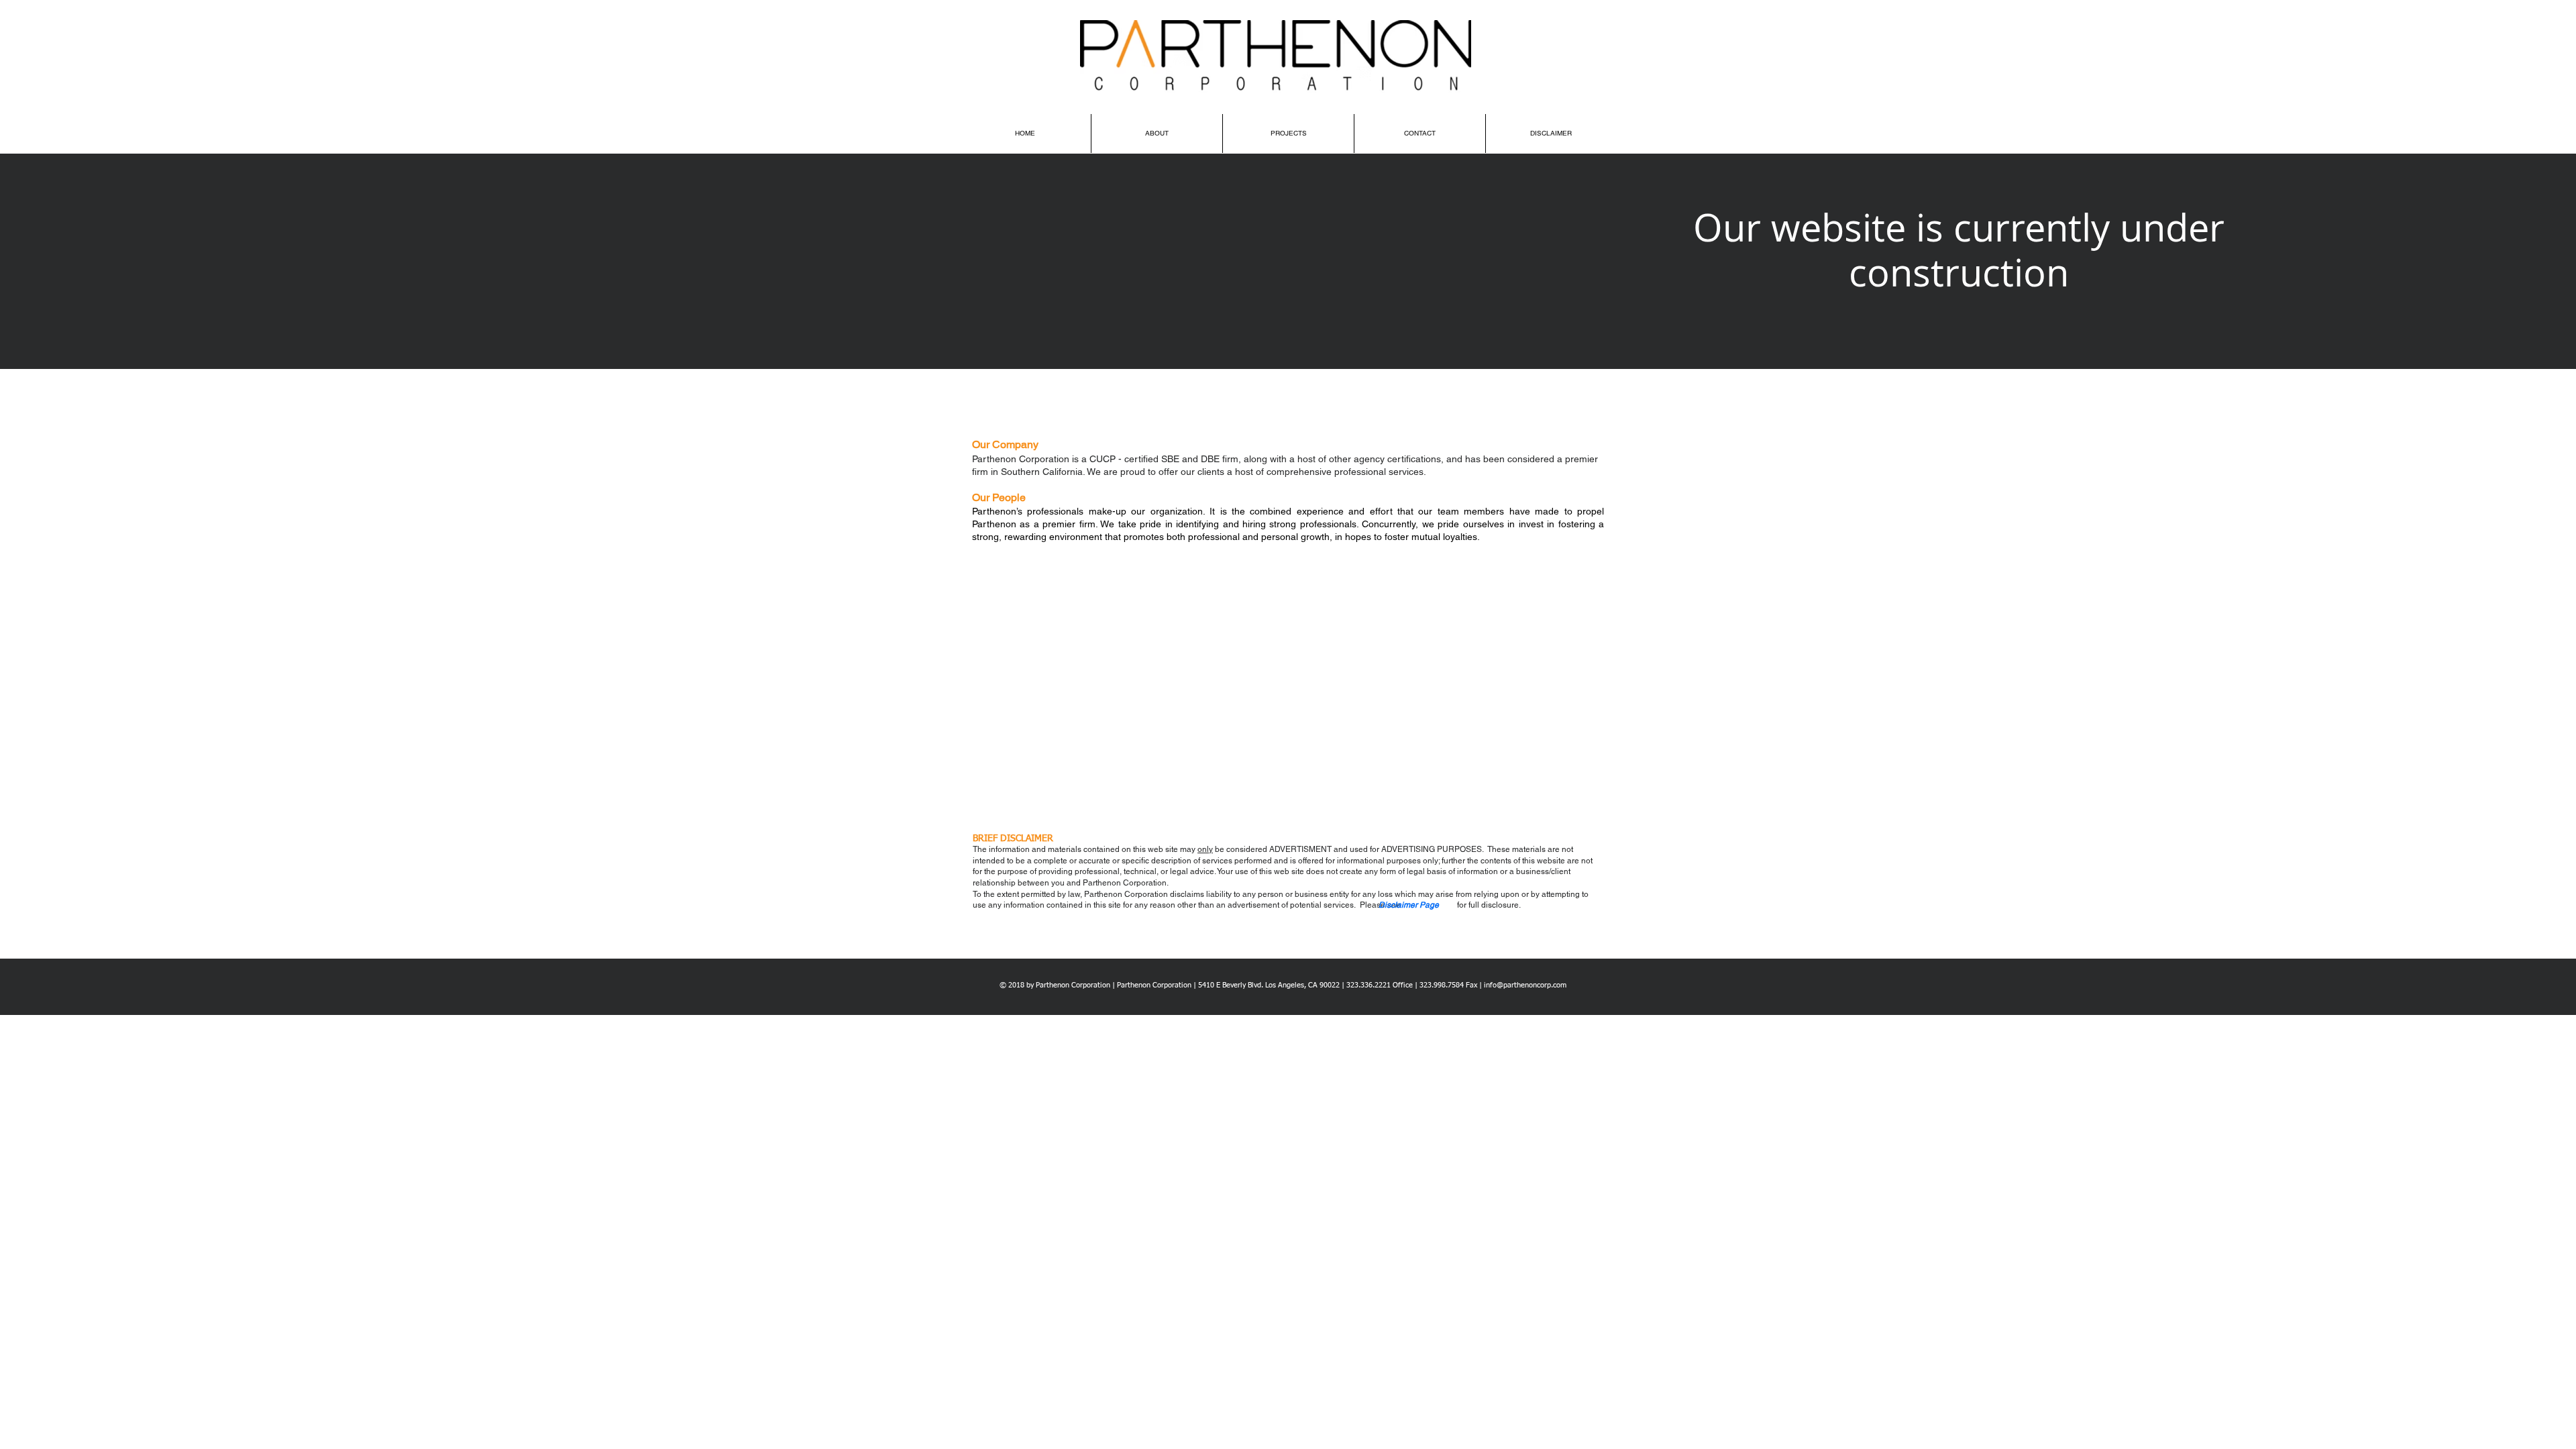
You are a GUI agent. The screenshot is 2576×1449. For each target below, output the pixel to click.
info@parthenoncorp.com (1525, 985)
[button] (1409, 906)
